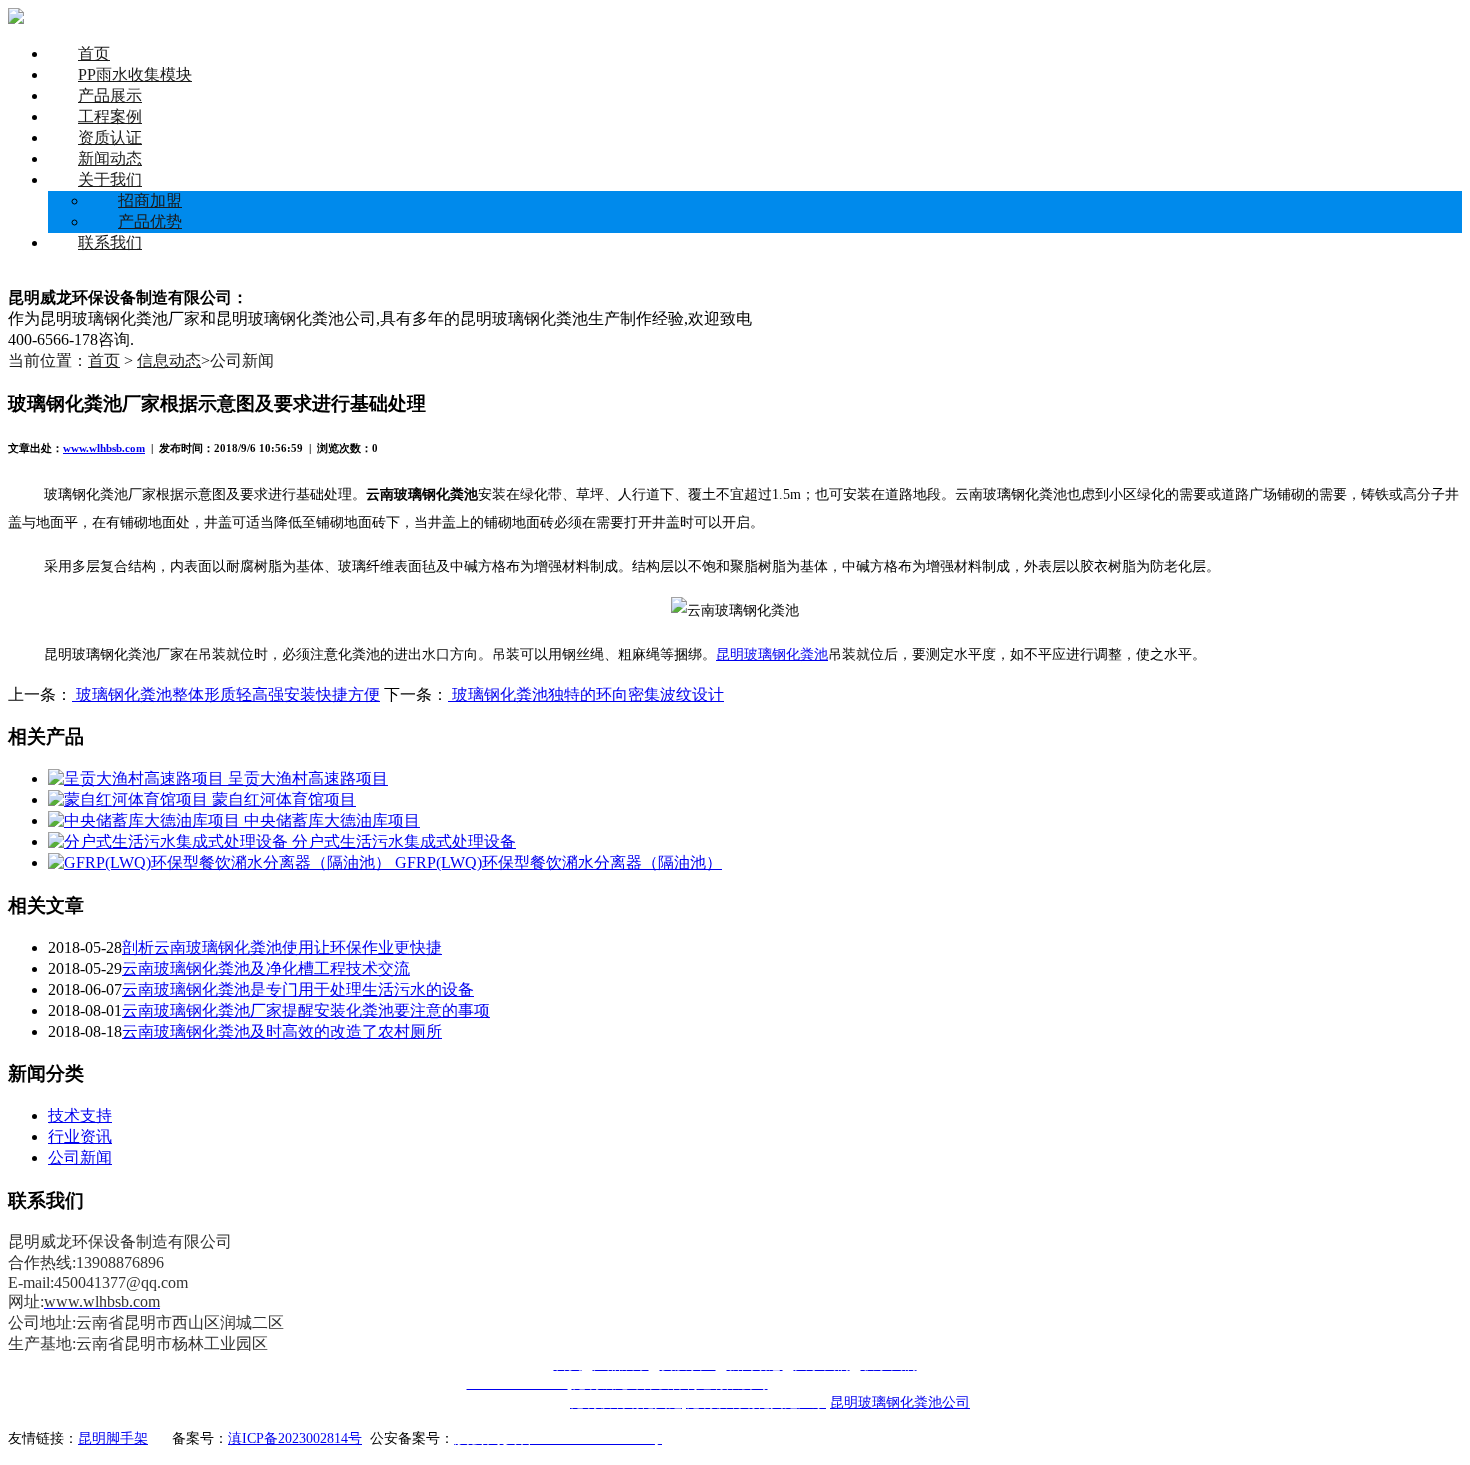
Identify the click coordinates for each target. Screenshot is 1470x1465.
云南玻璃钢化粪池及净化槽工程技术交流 (266, 968)
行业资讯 (80, 1136)
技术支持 (80, 1115)
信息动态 (169, 360)
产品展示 (110, 95)
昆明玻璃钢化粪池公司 (900, 1402)
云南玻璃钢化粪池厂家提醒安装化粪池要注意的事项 (306, 1010)
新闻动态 (110, 158)
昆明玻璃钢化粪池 (772, 654)
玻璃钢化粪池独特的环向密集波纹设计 (586, 694)
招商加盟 (150, 200)
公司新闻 (80, 1157)
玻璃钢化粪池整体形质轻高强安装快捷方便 (226, 694)
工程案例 (110, 116)
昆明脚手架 (113, 1438)
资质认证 (110, 137)
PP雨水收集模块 (135, 74)
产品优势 (150, 221)
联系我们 (110, 242)
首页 (94, 53)
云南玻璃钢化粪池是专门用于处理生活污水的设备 (298, 989)
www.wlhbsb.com (104, 448)
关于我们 (110, 179)
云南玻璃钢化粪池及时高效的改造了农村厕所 (282, 1031)
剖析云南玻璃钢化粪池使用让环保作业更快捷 (282, 947)
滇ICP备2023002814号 (295, 1438)
